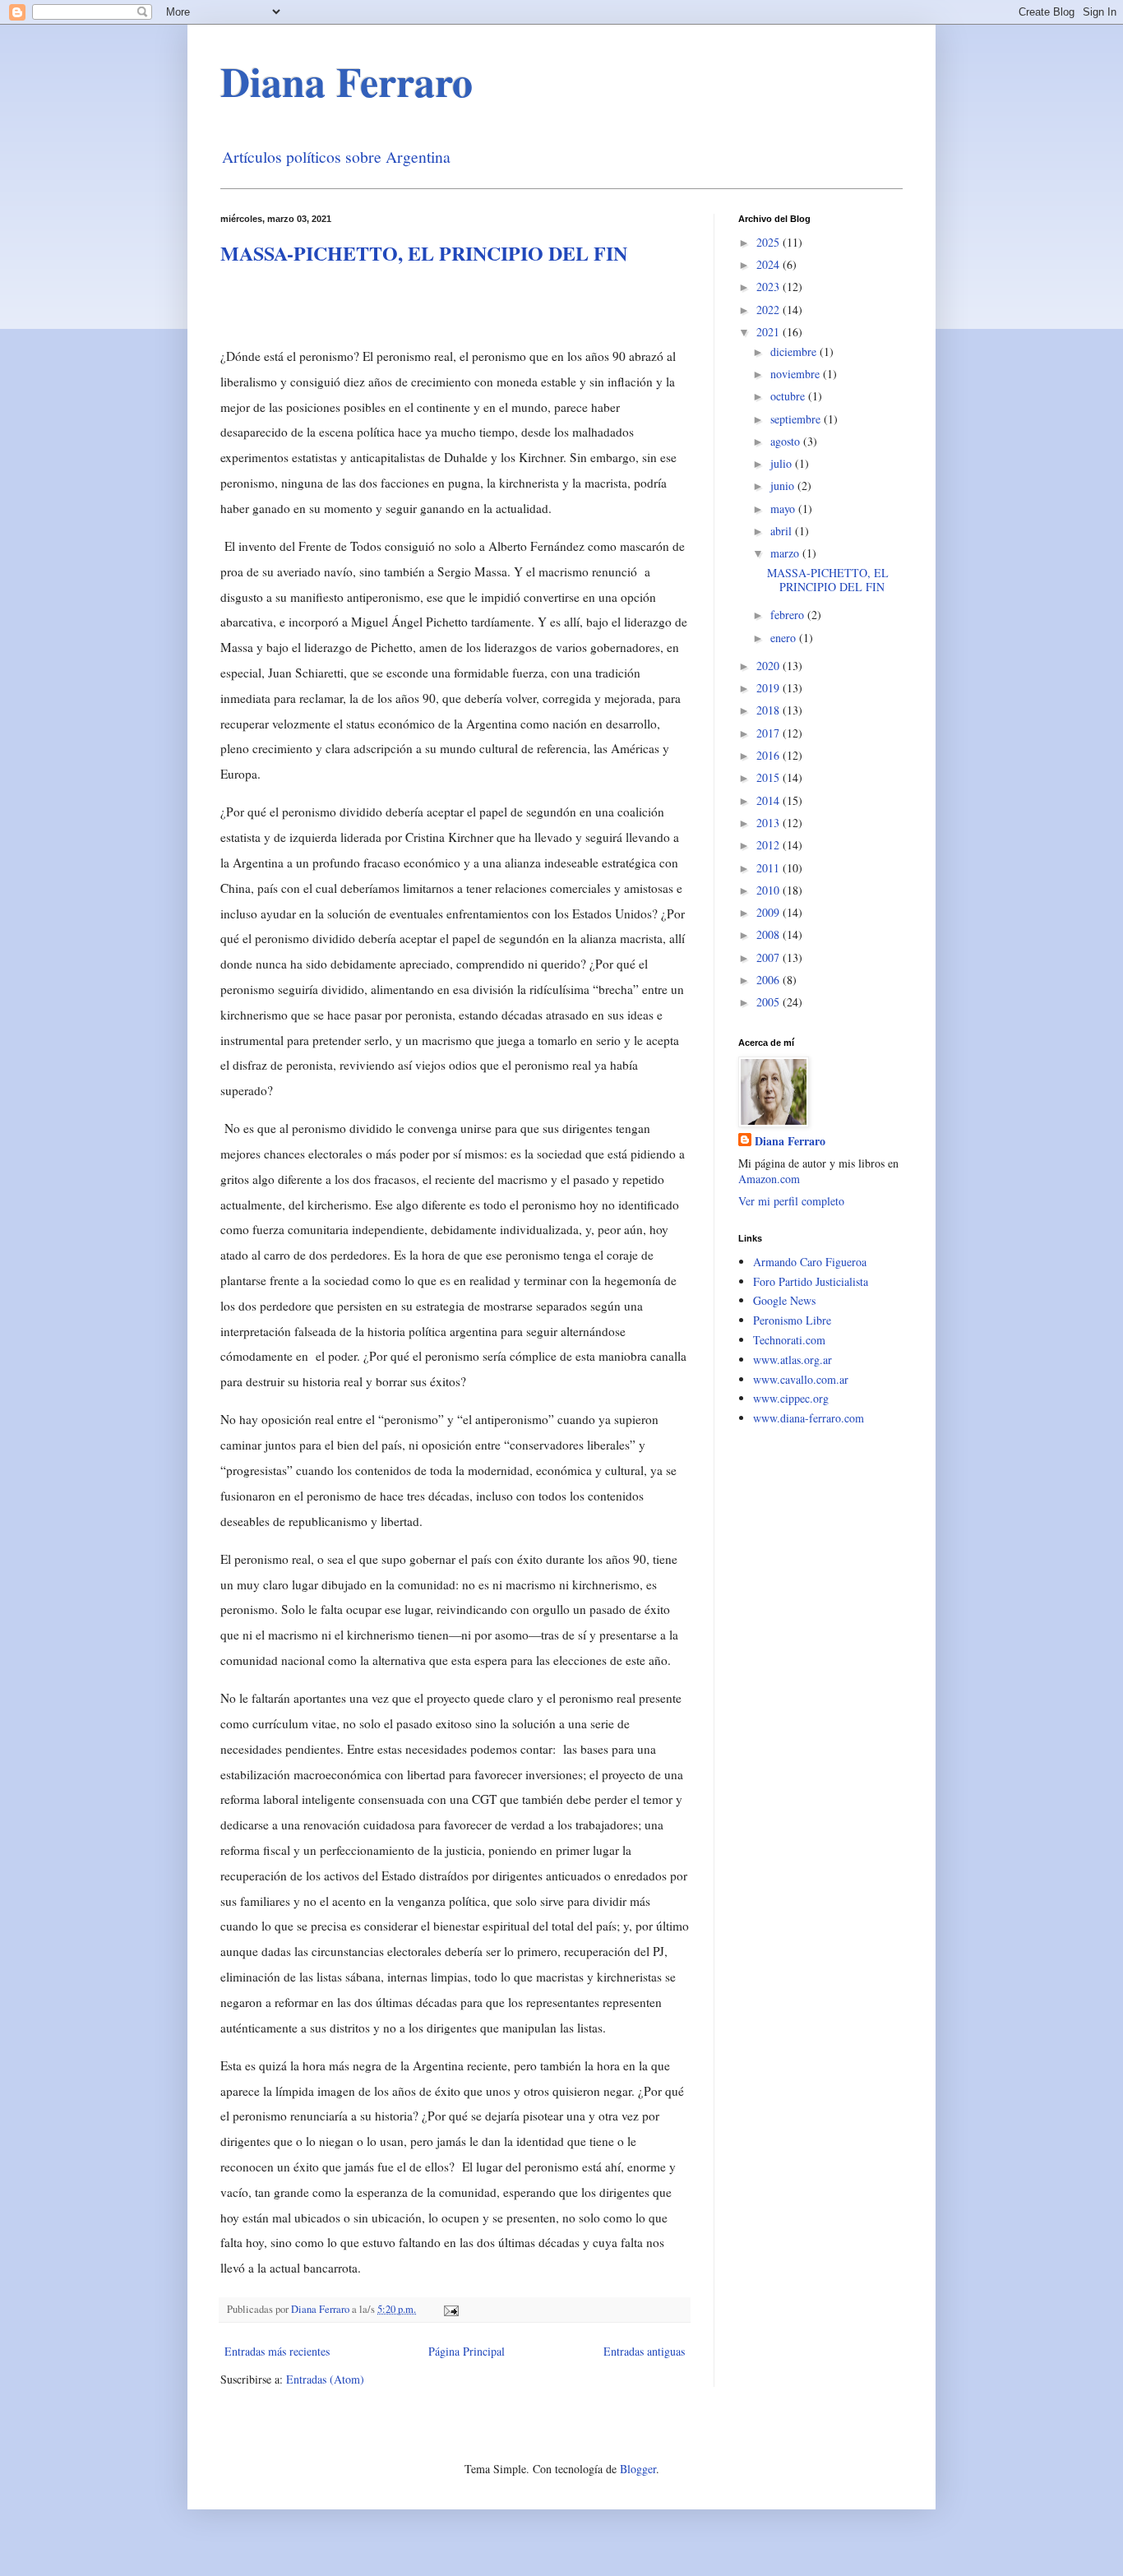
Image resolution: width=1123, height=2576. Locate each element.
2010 (769, 890)
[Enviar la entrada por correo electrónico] (450, 2309)
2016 (769, 755)
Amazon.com (769, 1179)
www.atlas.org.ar (793, 1360)
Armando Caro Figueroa (810, 1262)
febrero (789, 615)
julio (783, 463)
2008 (769, 934)
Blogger (638, 2469)
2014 (769, 800)
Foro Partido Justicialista (811, 1281)
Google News (784, 1300)
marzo (786, 553)
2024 (769, 264)
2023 (769, 287)
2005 (769, 1002)
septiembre (797, 419)
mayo (784, 509)
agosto (787, 441)
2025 (769, 242)
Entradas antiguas (644, 2351)
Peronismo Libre (792, 1320)
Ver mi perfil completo (791, 1201)
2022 (769, 310)
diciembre (795, 351)
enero (785, 638)
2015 (769, 777)
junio (784, 486)
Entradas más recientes (277, 2351)
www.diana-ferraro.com (809, 1418)
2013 (769, 823)
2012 (769, 845)
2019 (769, 688)
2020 (769, 666)
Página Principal (467, 2351)
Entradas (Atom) (325, 2379)
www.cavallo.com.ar (801, 1379)
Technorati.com (789, 1340)
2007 (769, 957)
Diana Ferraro (347, 81)
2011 (769, 868)
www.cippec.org (791, 1398)
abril (783, 531)
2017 (769, 733)
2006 (769, 980)
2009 (769, 912)
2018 (769, 710)
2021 (769, 332)
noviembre (797, 374)
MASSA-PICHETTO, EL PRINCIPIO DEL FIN (424, 253)
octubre (789, 396)
